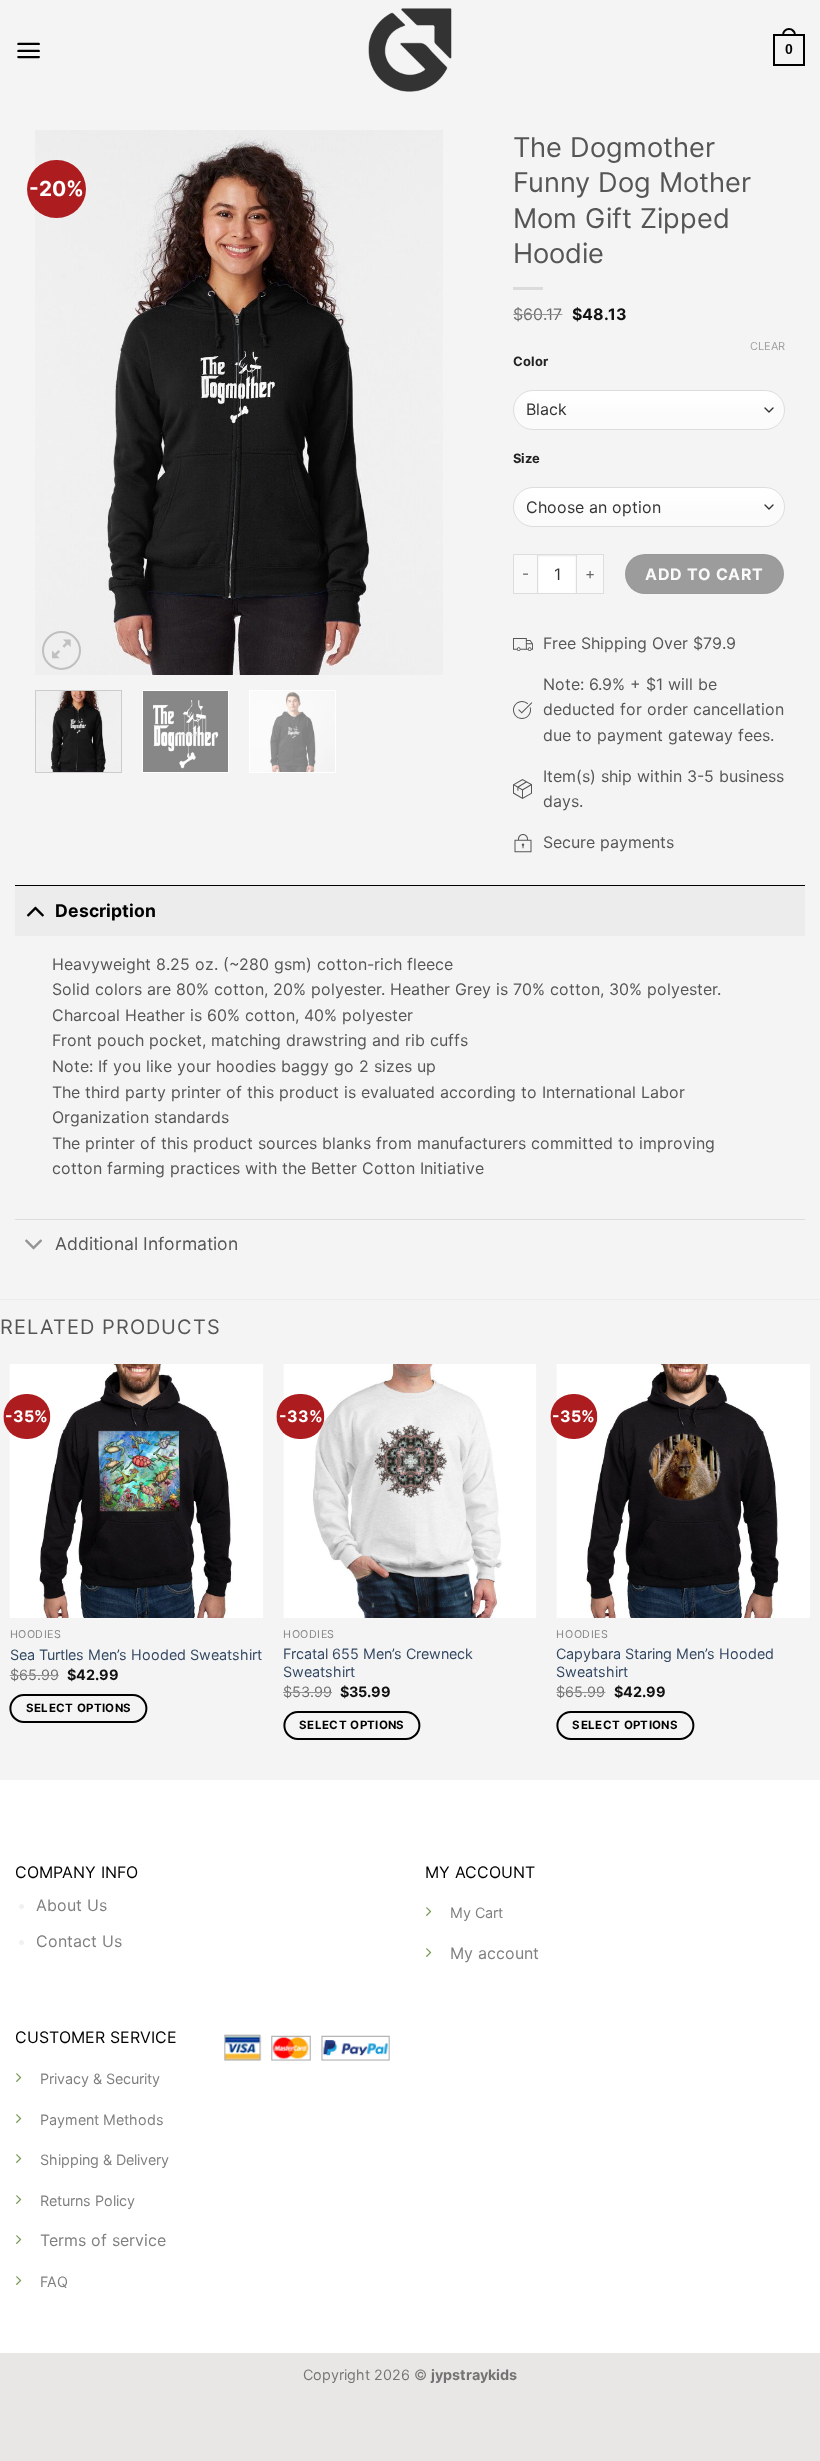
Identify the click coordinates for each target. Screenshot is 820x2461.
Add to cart (704, 574)
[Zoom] (61, 650)
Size (526, 458)
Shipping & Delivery (104, 2159)
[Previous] (68, 402)
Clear (767, 346)
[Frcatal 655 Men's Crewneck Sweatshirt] (410, 1491)
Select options (79, 1708)
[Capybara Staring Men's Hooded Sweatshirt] (683, 1491)
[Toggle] (34, 910)
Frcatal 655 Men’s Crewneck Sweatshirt (378, 1663)
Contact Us (79, 1941)
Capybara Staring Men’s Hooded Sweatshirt (665, 1663)
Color (530, 361)
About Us (71, 1905)
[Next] (410, 402)
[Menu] (28, 50)
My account (494, 1953)
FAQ (54, 2281)
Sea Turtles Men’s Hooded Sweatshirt (136, 1654)
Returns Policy (87, 2200)
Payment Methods (102, 2119)
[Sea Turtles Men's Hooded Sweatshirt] (137, 1491)
